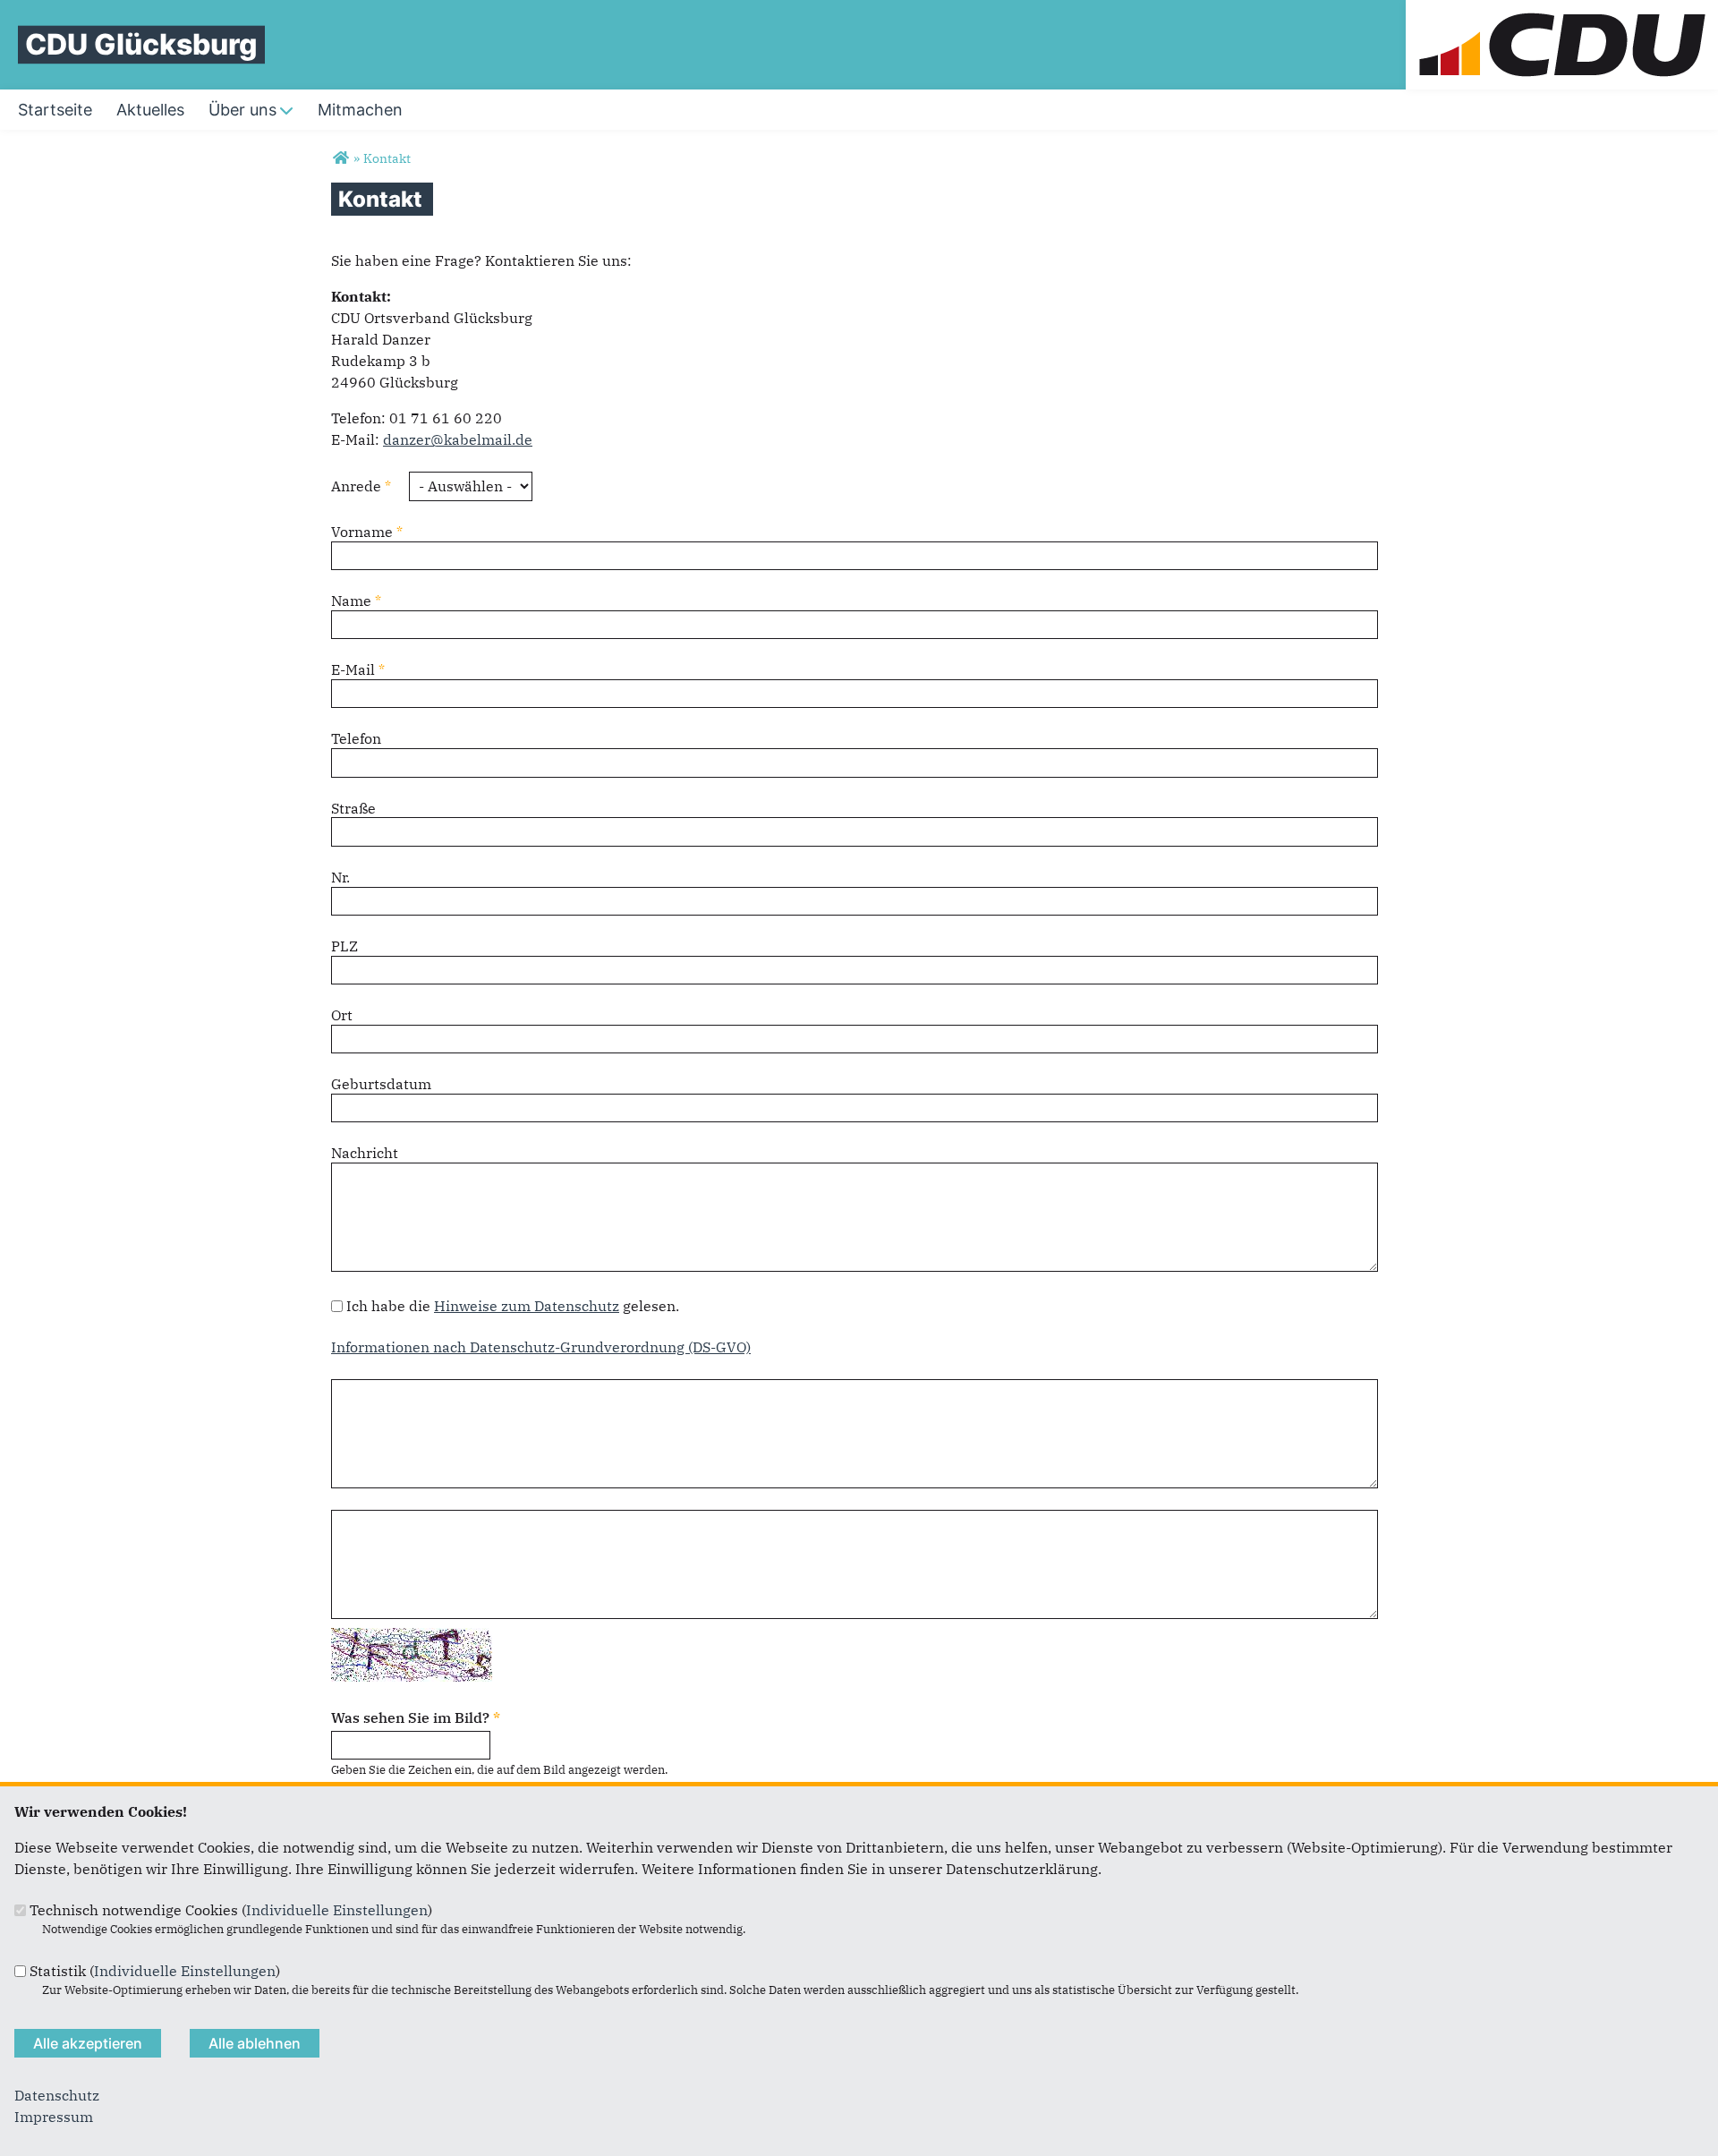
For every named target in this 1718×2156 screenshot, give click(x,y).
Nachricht (365, 1153)
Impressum (54, 2117)
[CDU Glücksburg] (340, 158)
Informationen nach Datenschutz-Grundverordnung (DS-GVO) (541, 1347)
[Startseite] (1562, 11)
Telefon (356, 738)
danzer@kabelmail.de (458, 439)
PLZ (344, 946)
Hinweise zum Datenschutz (527, 1306)
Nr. (340, 877)
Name (356, 601)
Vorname (367, 532)
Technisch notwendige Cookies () (231, 1910)
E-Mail (358, 669)
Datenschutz (57, 2095)
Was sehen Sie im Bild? (416, 1717)
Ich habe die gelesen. (513, 1306)
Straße (353, 808)
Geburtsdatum (381, 1084)
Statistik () (155, 1971)
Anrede (361, 486)
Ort (342, 1015)
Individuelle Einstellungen (337, 1910)
